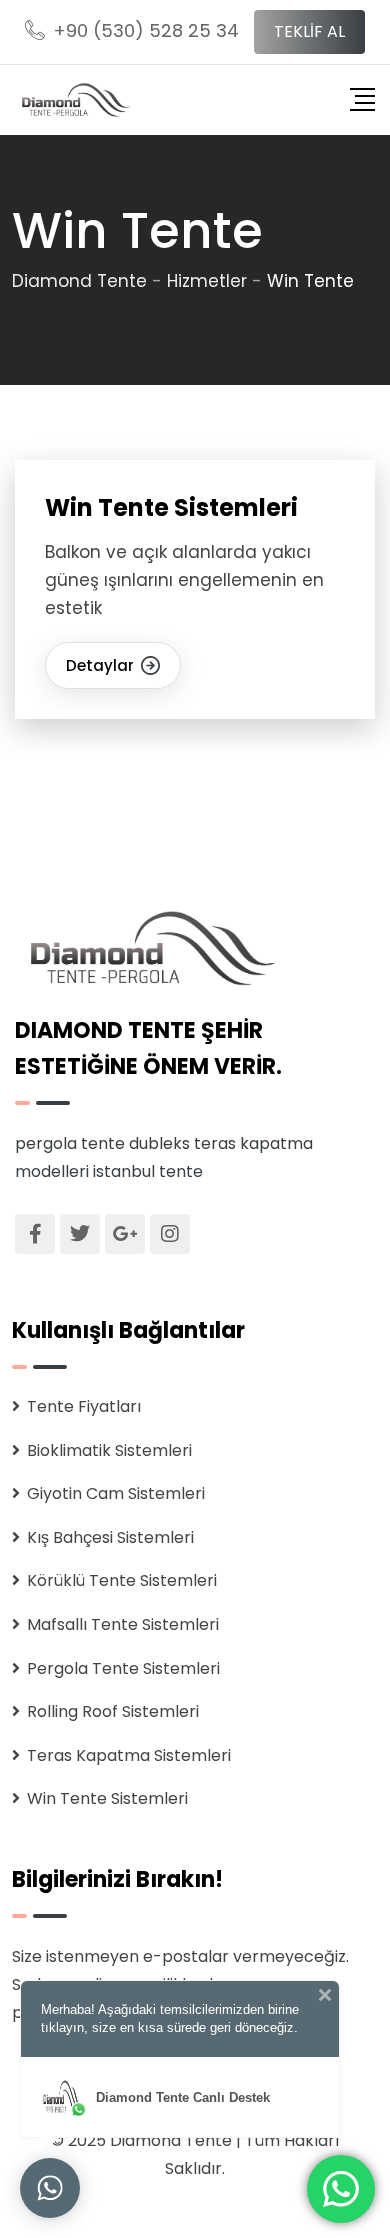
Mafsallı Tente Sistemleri (123, 1624)
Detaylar (100, 665)
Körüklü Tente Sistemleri (122, 1580)
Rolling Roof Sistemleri (113, 1711)
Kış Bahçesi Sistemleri (110, 1537)
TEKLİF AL (309, 31)
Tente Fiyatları (84, 1406)
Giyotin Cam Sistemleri (116, 1493)
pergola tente (70, 1143)
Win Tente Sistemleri (171, 507)
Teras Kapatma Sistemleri (129, 1755)
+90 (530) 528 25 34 (146, 30)
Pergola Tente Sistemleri (123, 1668)
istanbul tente (148, 1171)
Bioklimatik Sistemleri (109, 1450)
